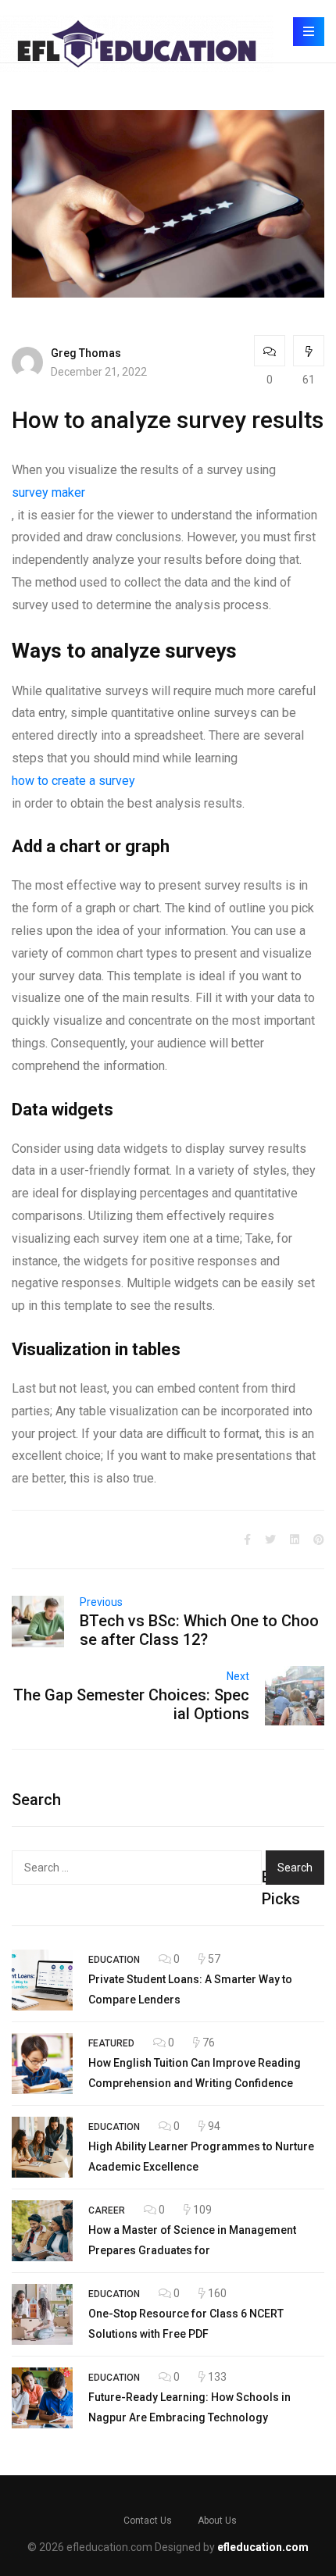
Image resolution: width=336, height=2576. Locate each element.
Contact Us (148, 2521)
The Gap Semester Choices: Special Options (131, 1704)
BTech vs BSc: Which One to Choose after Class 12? (199, 1630)
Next (238, 1676)
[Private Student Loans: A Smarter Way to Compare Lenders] (42, 1980)
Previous (101, 1602)
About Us (217, 2521)
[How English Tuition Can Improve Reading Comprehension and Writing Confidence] (42, 2064)
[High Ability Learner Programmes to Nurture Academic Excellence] (42, 2147)
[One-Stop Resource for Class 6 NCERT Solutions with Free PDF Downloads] (42, 2314)
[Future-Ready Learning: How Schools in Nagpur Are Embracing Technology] (42, 2398)
